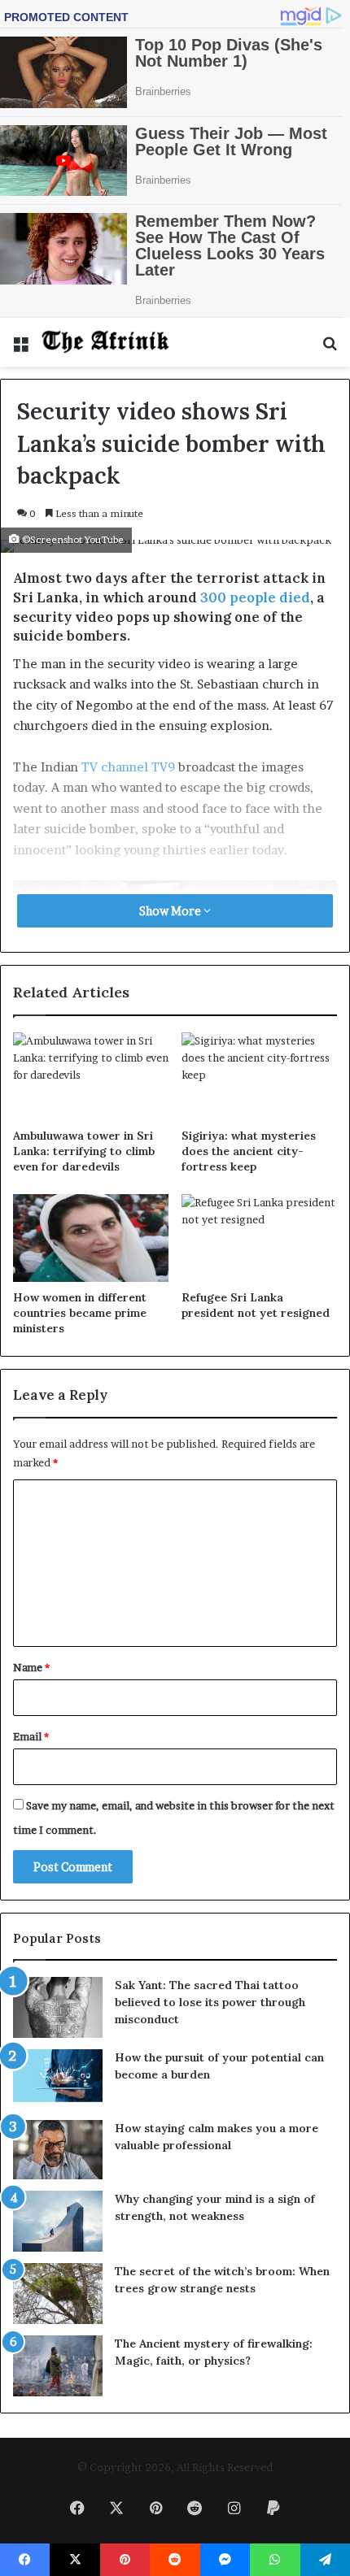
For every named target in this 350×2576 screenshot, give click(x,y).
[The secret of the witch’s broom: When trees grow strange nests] (58, 2294)
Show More (171, 911)
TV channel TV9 (128, 767)
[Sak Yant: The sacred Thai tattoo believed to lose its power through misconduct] (58, 2007)
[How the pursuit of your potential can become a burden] (58, 2079)
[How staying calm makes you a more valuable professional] (58, 2150)
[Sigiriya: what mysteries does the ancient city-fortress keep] (259, 1076)
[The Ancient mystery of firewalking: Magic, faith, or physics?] (58, 2366)
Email (31, 1736)
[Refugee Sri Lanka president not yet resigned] (259, 1238)
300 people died (255, 597)
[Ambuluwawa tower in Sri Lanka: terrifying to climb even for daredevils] (91, 1076)
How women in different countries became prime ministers (80, 1313)
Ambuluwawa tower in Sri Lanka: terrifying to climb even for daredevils (84, 1151)
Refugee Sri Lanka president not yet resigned (256, 1305)
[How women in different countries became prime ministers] (91, 1238)
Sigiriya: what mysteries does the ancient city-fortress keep (249, 1151)
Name (31, 1667)
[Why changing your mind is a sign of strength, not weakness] (58, 2221)
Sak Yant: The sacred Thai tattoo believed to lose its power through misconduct (210, 2002)
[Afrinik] (106, 342)
